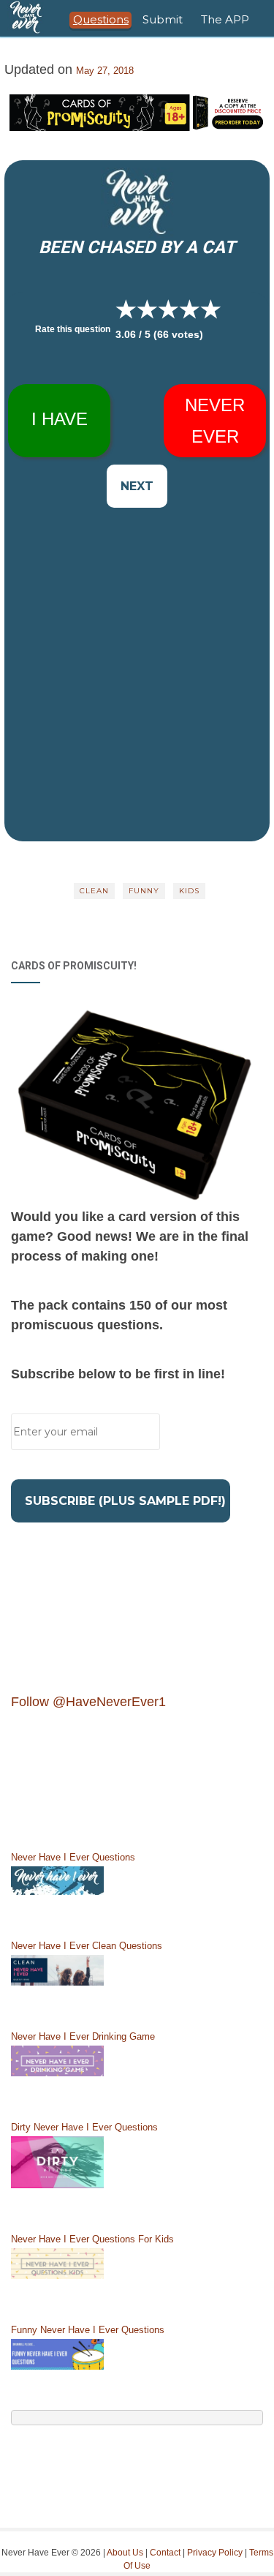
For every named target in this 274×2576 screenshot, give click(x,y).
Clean (94, 891)
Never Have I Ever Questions (73, 1857)
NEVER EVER (215, 421)
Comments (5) (137, 851)
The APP (225, 19)
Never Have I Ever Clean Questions (87, 1946)
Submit (163, 19)
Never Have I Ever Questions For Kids (92, 2239)
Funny (144, 891)
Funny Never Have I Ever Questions (88, 2330)
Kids (189, 891)
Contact (165, 2553)
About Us (125, 2553)
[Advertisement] (137, 646)
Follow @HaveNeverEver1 (88, 1702)
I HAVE (60, 419)
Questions (101, 19)
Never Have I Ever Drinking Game (83, 2036)
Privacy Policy (215, 2553)
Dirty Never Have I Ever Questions (84, 2127)
